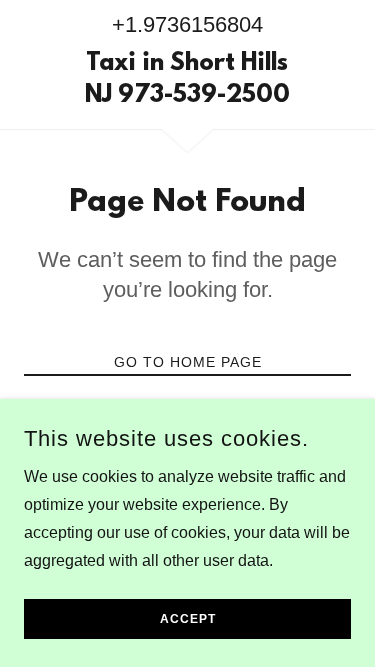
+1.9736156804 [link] (187, 24)
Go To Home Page (188, 362)
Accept (188, 619)
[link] (187, 81)
